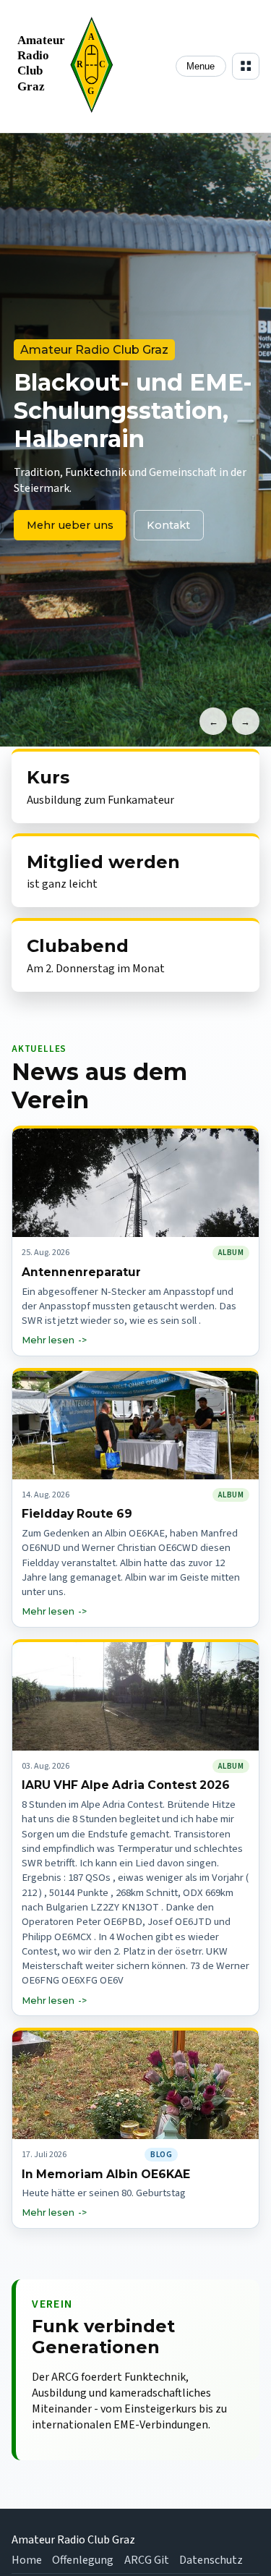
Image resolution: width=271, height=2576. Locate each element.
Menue (201, 66)
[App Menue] (246, 67)
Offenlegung (83, 2560)
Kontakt (168, 525)
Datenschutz (211, 2560)
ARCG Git (147, 2560)
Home (27, 2560)
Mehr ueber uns (70, 525)
